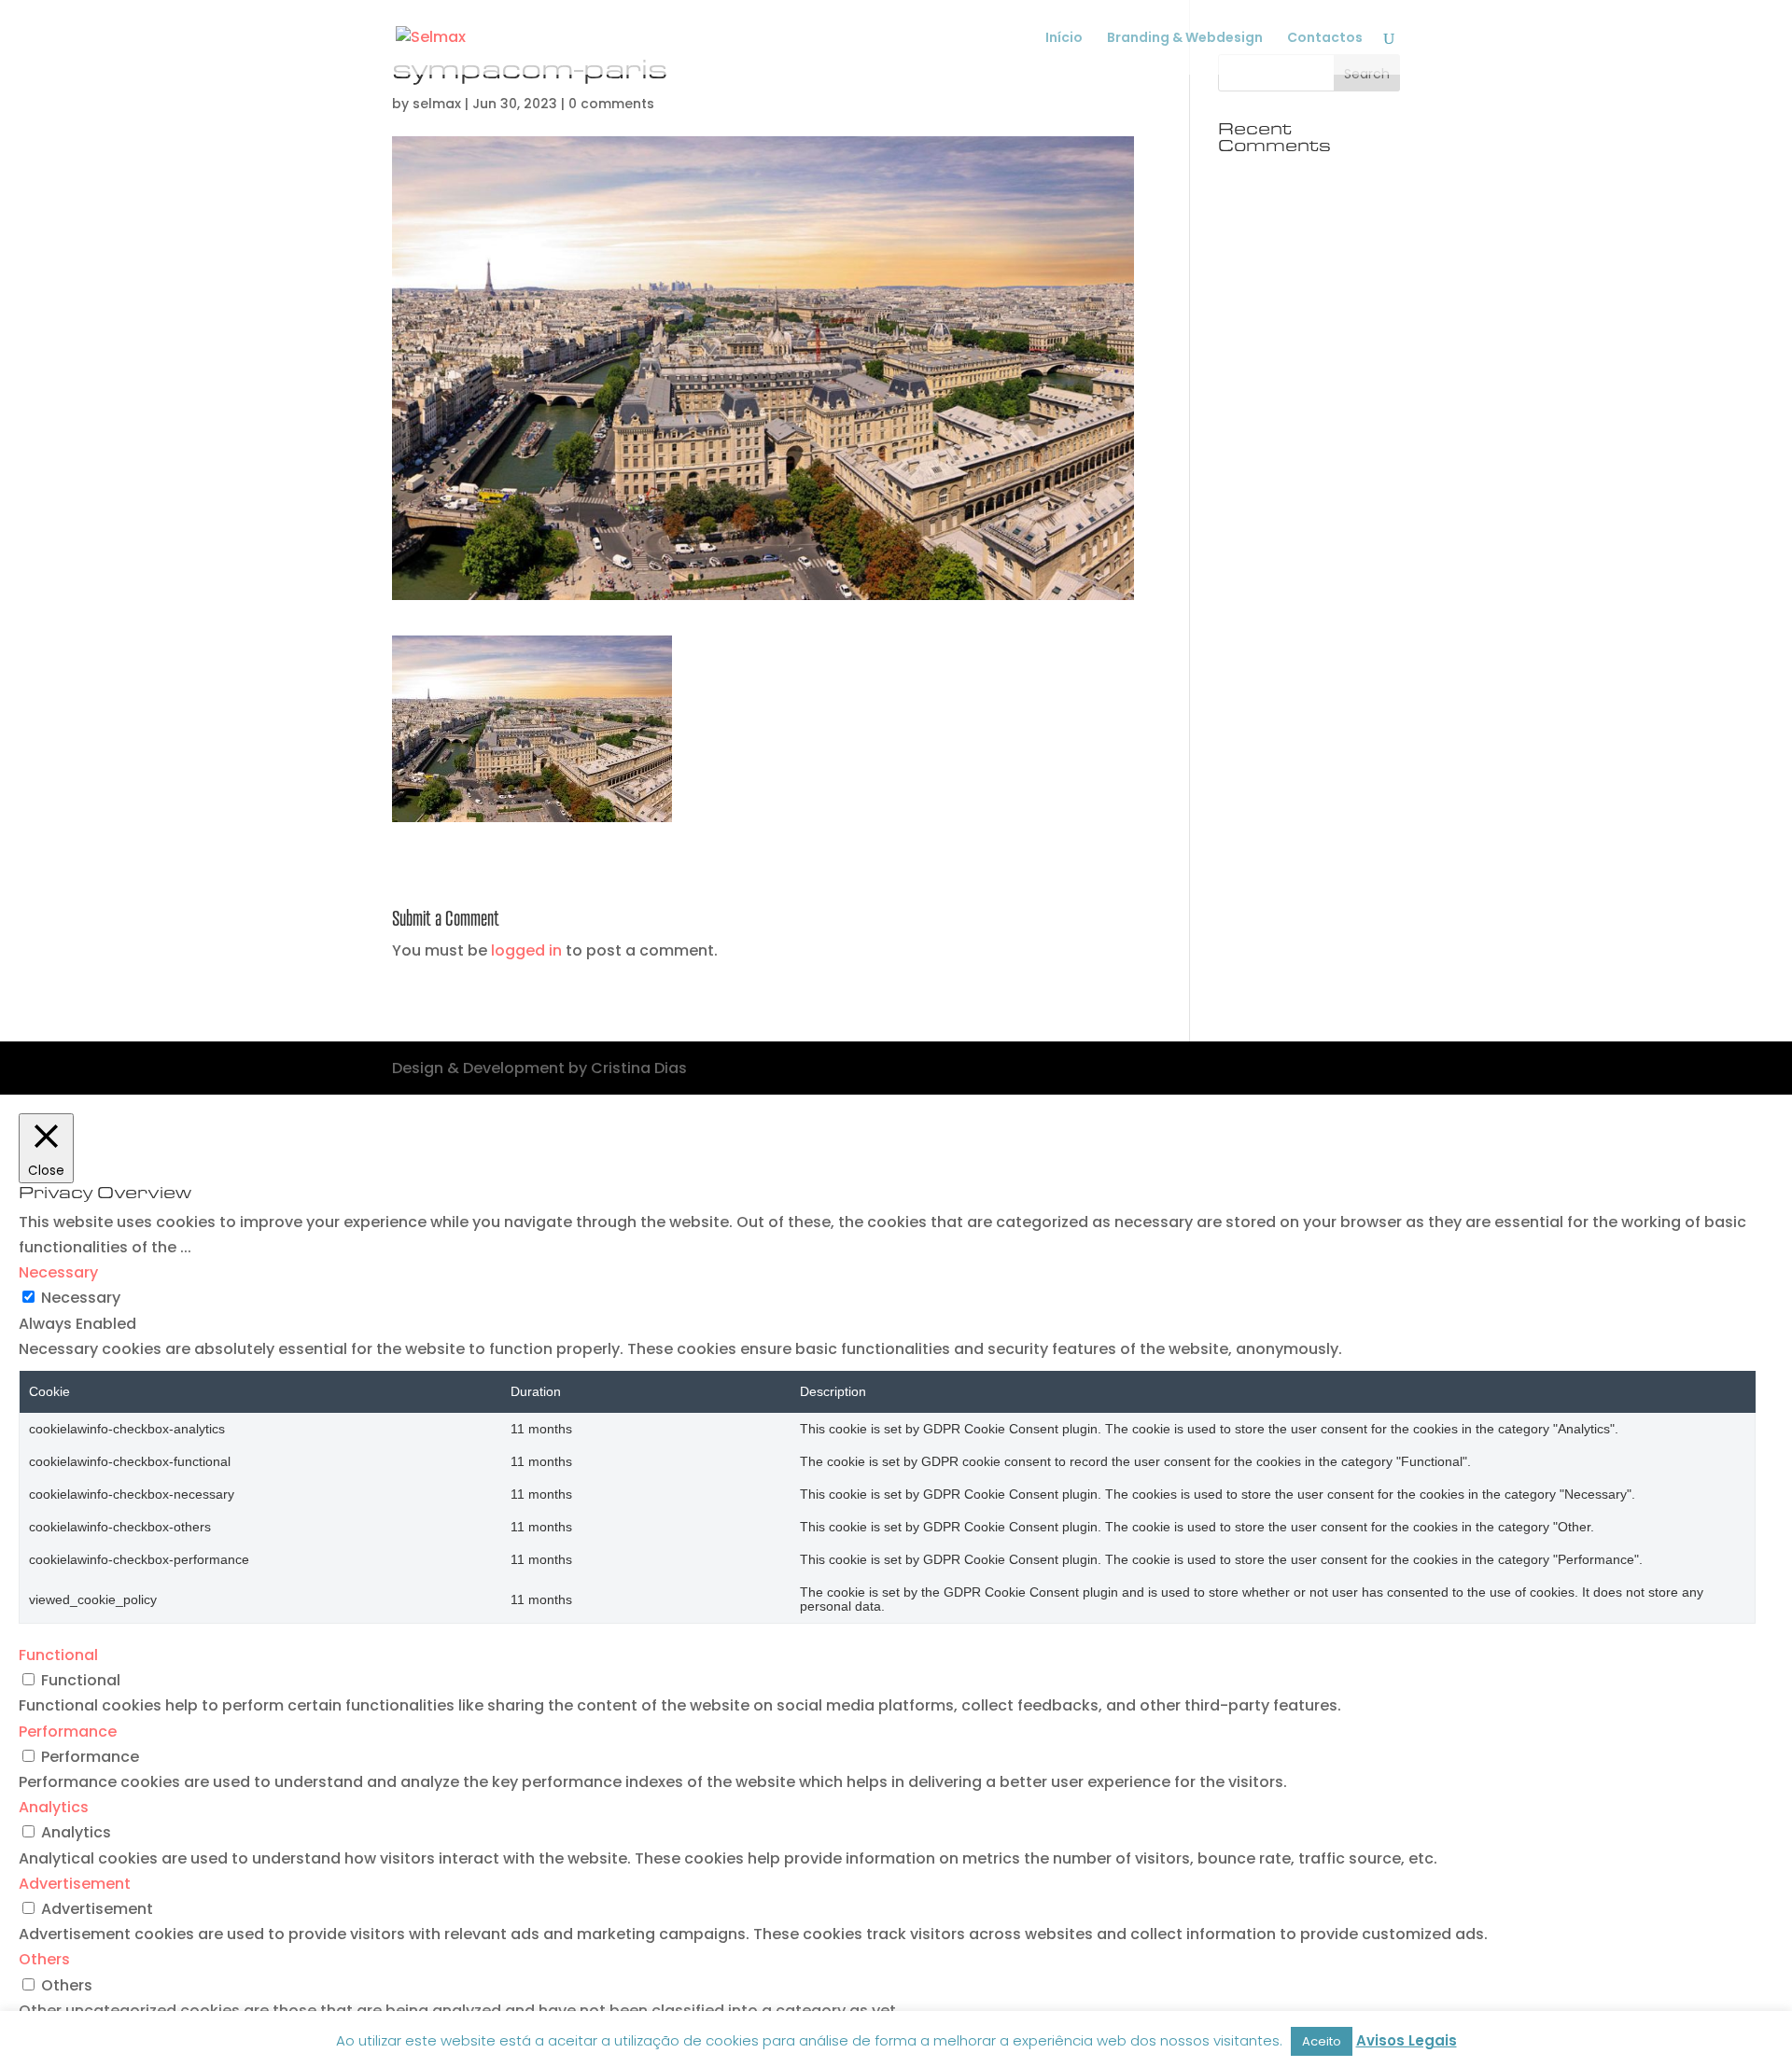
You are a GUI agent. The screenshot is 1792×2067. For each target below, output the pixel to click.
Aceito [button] (1322, 2041)
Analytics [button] (54, 1807)
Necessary (81, 1298)
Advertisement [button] (75, 1884)
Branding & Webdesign (1185, 39)
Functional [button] (58, 1655)
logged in (526, 950)
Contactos (1325, 39)
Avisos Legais (1407, 2040)
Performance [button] (68, 1732)
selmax (437, 104)
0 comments (611, 104)
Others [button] (44, 1959)
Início (1064, 39)
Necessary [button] (58, 1272)
